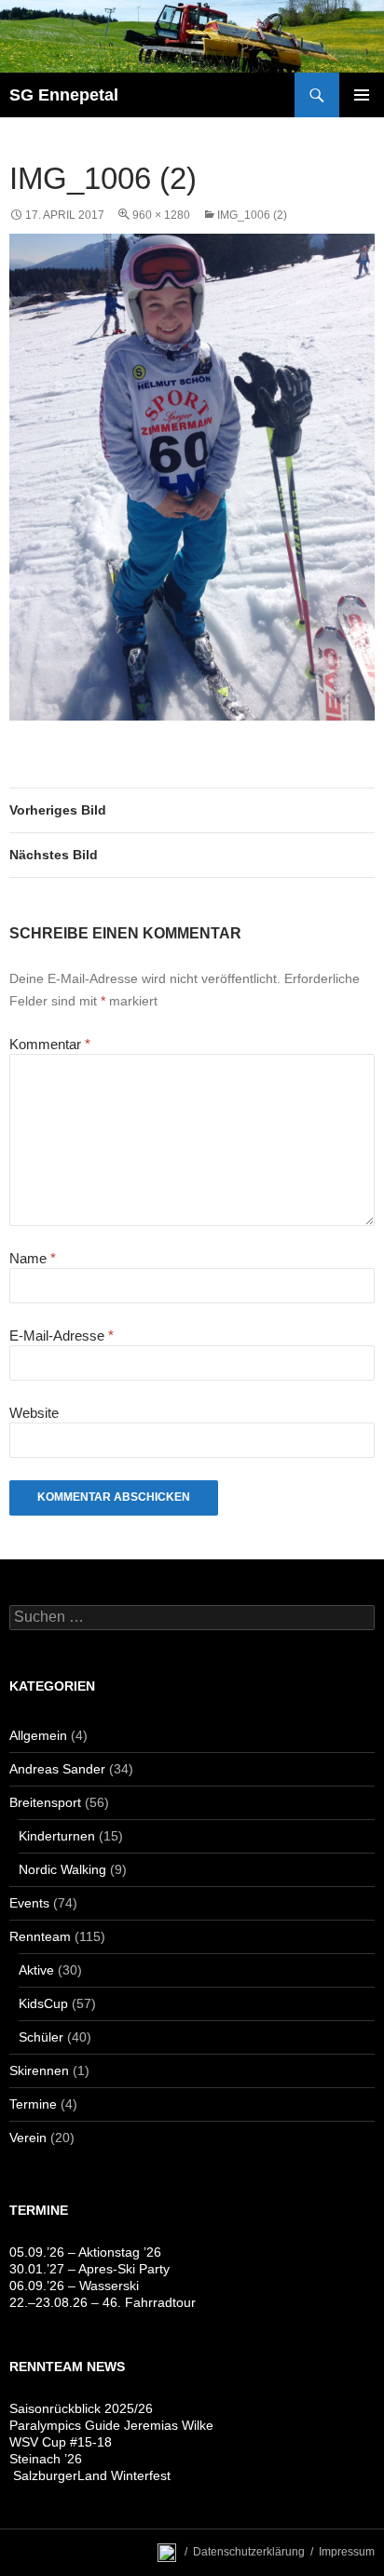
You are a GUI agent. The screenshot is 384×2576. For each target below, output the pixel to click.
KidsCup (43, 2003)
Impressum (347, 2552)
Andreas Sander (57, 1769)
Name (33, 1258)
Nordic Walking (62, 1869)
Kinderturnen (57, 1836)
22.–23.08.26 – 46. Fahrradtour (103, 2302)
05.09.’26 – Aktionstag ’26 (85, 2252)
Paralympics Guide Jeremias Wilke (111, 2425)
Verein (28, 2138)
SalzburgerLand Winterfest (90, 2475)
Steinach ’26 (46, 2459)
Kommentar (50, 1044)
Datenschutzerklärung (249, 2552)
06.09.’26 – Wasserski (74, 2286)
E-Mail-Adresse (62, 1335)
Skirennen (39, 2070)
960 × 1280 (161, 215)
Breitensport (45, 1802)
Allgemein (38, 1735)
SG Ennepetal (64, 95)
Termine (33, 2104)
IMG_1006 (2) (252, 215)
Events (29, 1903)
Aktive (36, 1970)
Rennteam (40, 1936)
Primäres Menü (362, 95)
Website (34, 1413)
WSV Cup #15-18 (61, 2442)
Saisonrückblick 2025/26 (81, 2408)
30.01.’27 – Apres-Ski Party (89, 2269)
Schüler (41, 2037)
